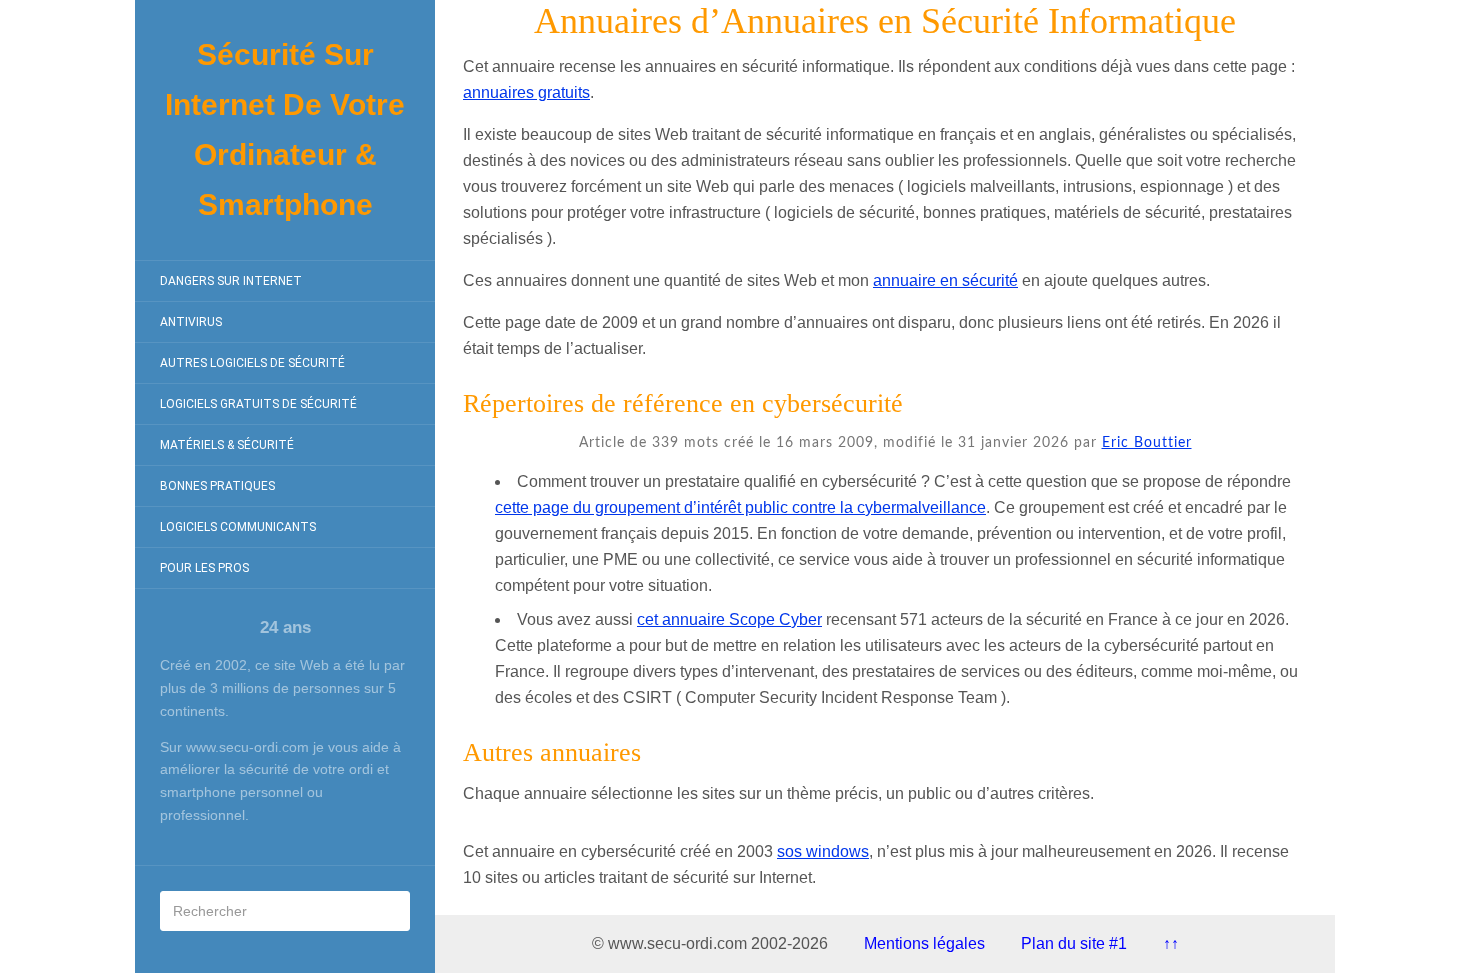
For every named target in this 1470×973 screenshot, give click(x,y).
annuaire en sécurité (945, 280)
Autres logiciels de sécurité (252, 363)
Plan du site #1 (1074, 943)
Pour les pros (204, 568)
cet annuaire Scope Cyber (729, 619)
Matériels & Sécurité (227, 445)
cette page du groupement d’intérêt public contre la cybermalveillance (740, 507)
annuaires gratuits (526, 92)
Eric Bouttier (1147, 443)
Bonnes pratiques (217, 486)
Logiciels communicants (238, 527)
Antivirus (191, 322)
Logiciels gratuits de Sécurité (258, 404)
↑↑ (1171, 943)
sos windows (823, 851)
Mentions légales (924, 943)
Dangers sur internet (231, 281)
